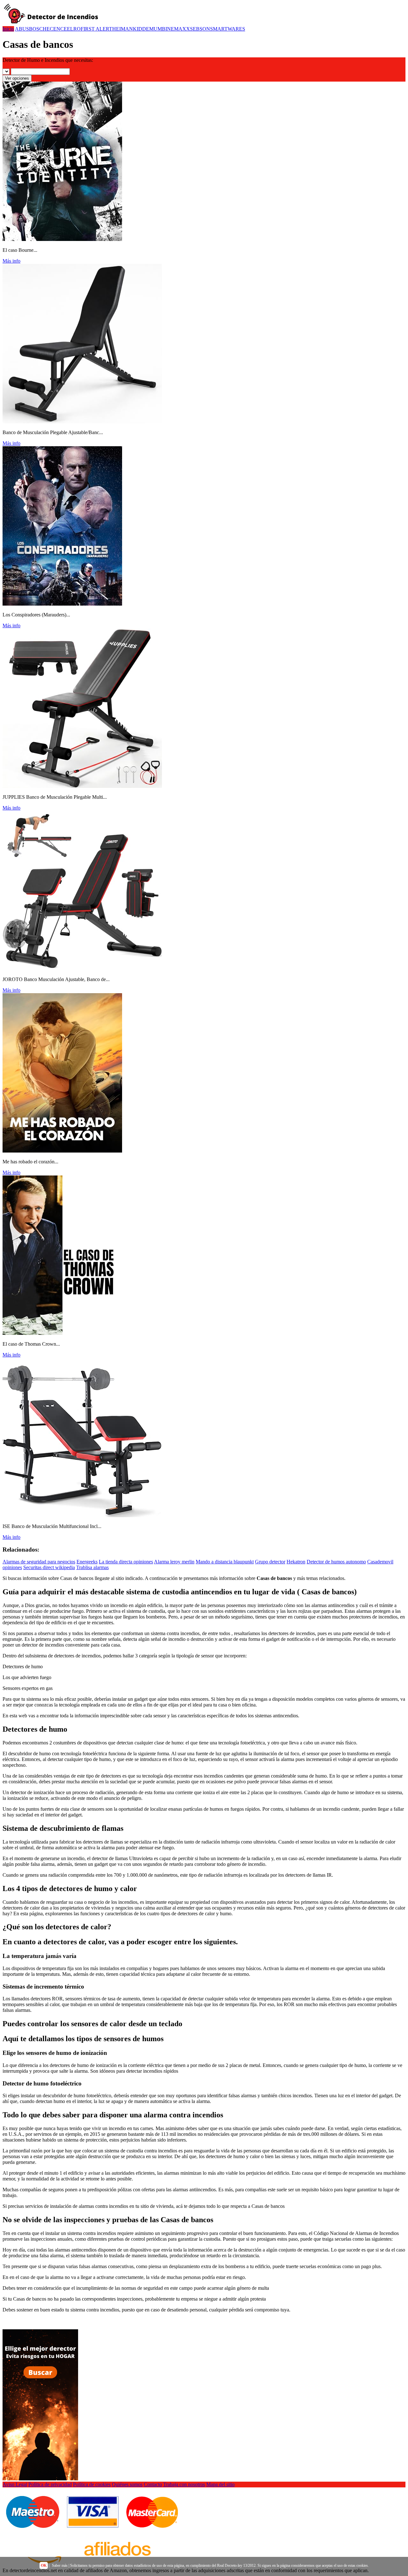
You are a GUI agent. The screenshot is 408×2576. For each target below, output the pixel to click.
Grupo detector (270, 1562)
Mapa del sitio (220, 2484)
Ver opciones (17, 78)
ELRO (74, 29)
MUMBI (158, 29)
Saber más (60, 2565)
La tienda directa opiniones (126, 1562)
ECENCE (57, 29)
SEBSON (200, 29)
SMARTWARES (228, 29)
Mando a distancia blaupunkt (225, 1562)
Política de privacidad (50, 2484)
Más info (11, 261)
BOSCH (38, 29)
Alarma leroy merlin (174, 1562)
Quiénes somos (127, 2484)
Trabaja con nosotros (184, 2484)
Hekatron (296, 1562)
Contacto (153, 2484)
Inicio (8, 29)
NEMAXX (178, 29)
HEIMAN (123, 29)
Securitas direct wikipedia (49, 1567)
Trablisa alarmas (92, 1567)
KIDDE (141, 29)
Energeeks (87, 1562)
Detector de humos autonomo (336, 1562)
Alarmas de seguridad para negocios (39, 1562)
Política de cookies (92, 2484)
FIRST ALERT (96, 29)
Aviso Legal (15, 2484)
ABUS (22, 29)
